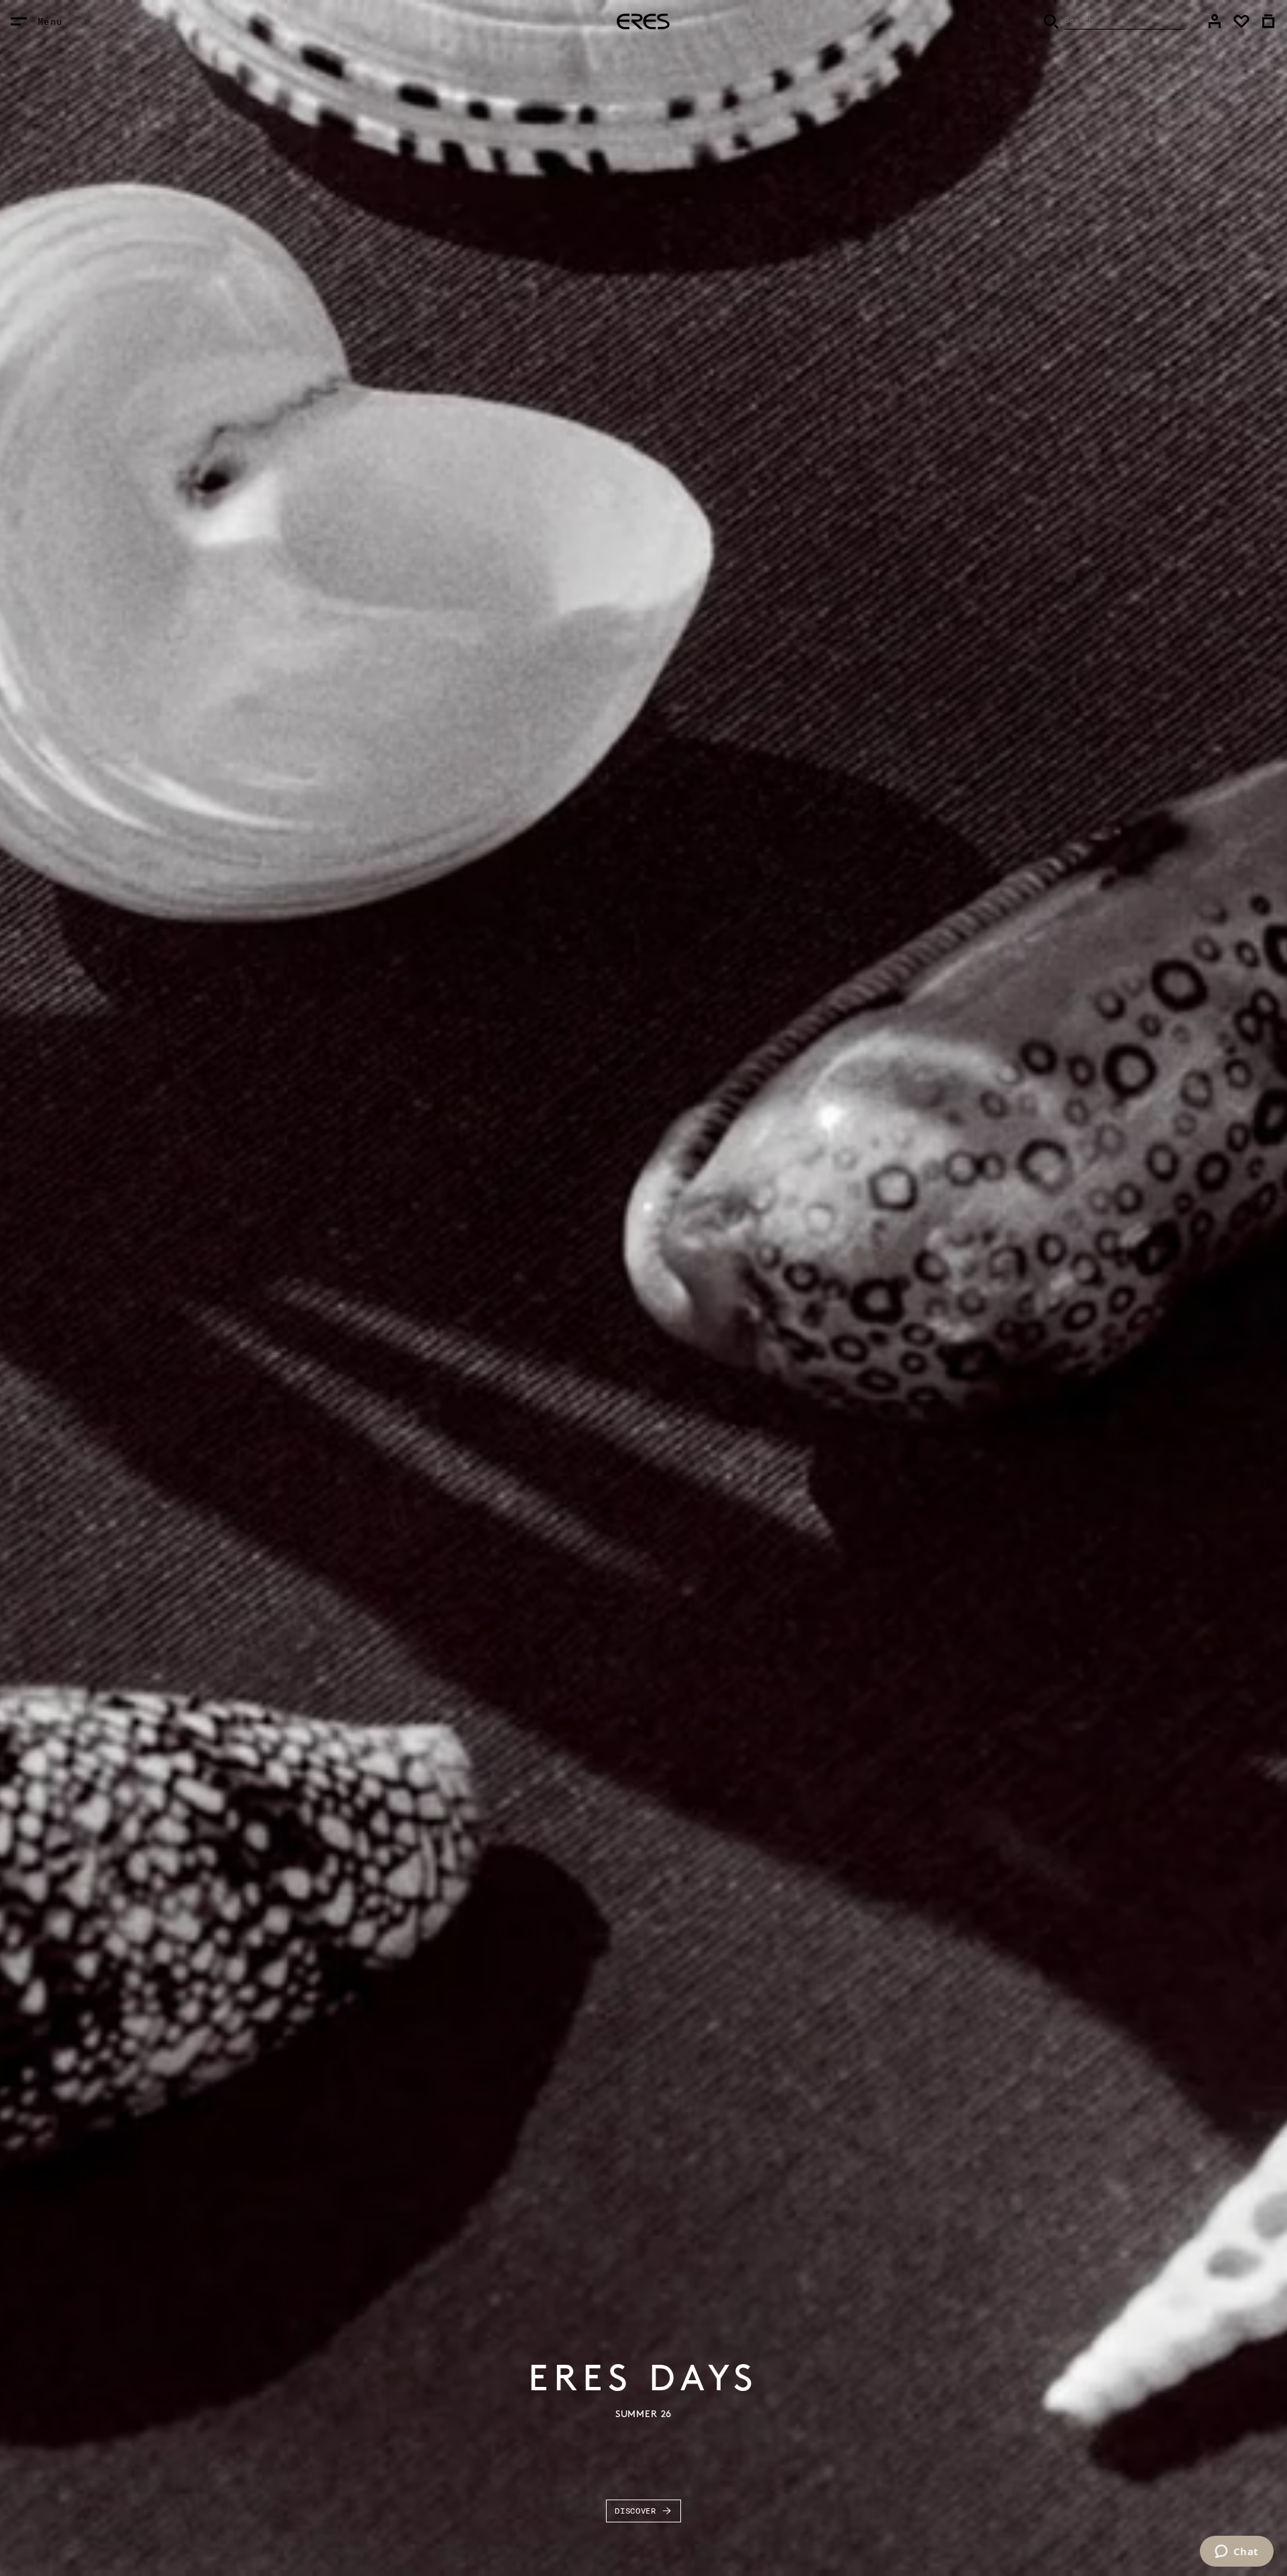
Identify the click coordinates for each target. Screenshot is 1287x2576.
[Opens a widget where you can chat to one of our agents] (1236, 2553)
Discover (635, 2511)
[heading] (643, 21)
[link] (1215, 21)
